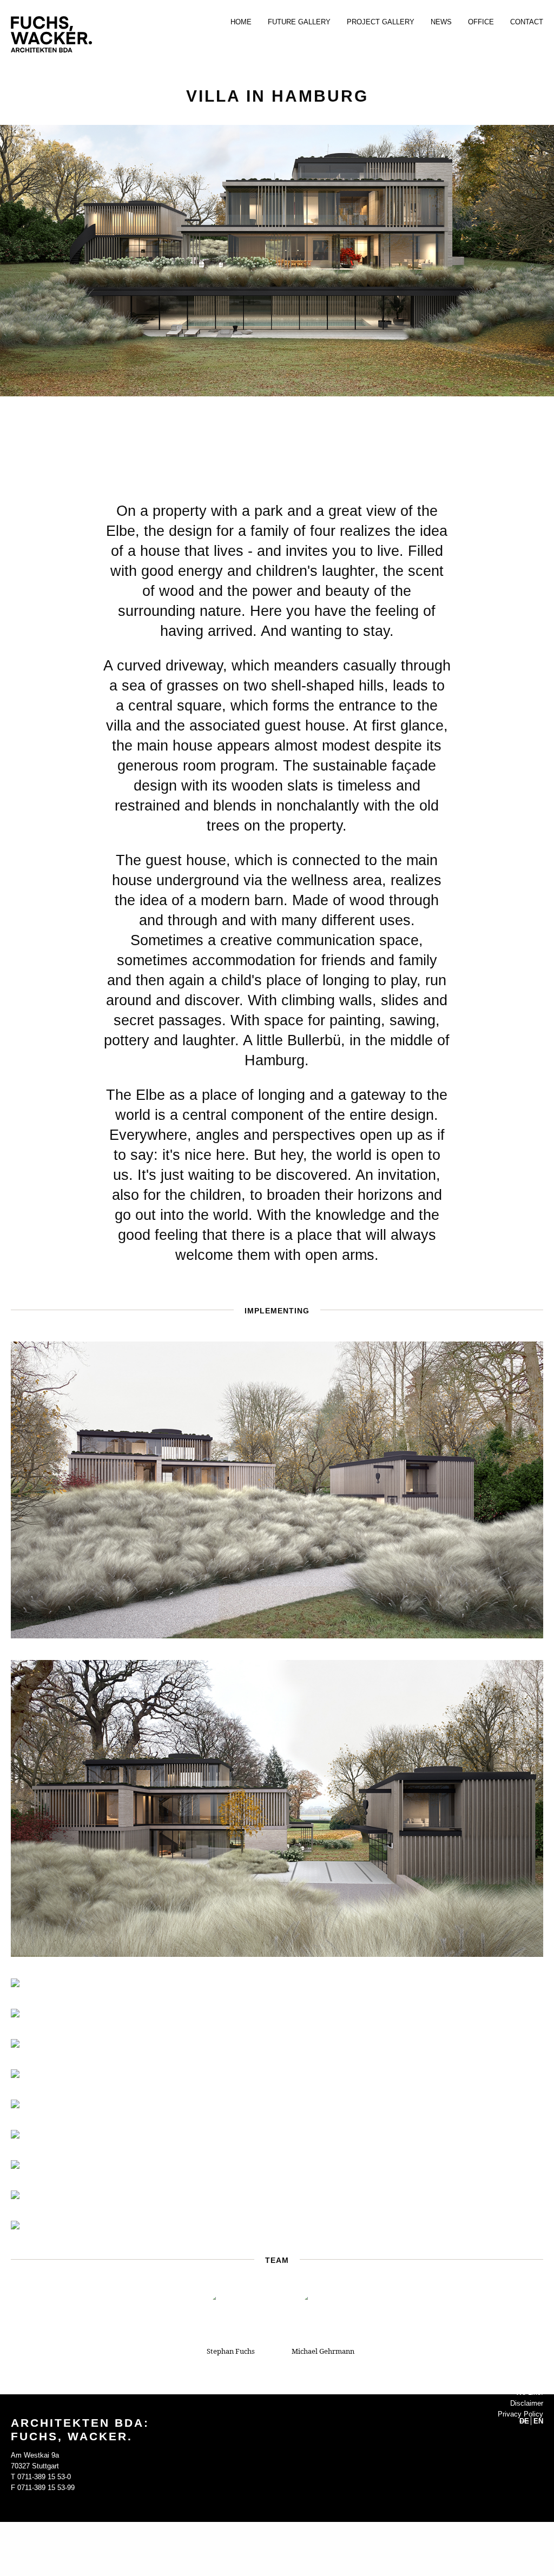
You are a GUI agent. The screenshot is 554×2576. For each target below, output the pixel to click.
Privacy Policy (520, 2414)
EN (538, 2421)
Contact (527, 22)
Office (481, 22)
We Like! (529, 2392)
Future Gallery (299, 22)
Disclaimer (527, 2403)
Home (241, 22)
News (441, 22)
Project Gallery (381, 22)
